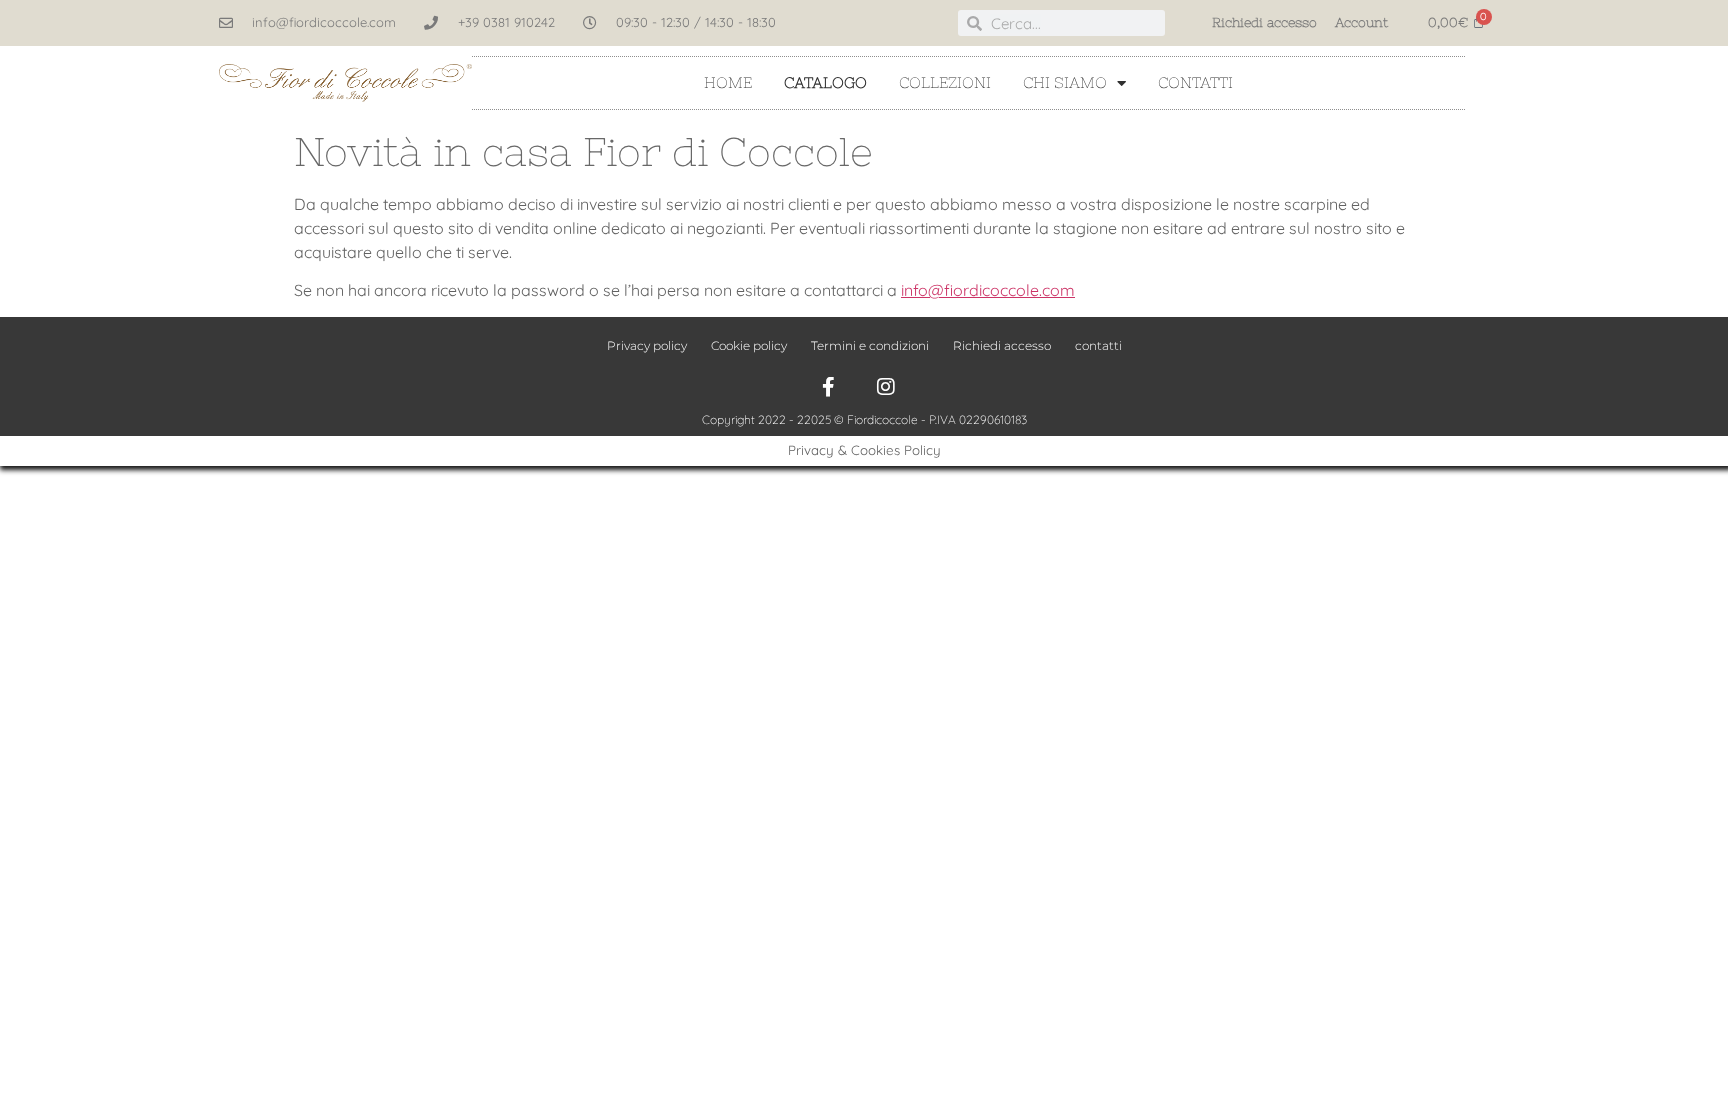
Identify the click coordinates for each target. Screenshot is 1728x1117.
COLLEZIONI (945, 82)
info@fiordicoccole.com (988, 290)
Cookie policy (749, 345)
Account (1361, 22)
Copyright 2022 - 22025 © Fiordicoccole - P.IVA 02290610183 (864, 419)
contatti (1195, 82)
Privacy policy (647, 345)
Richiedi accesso (1264, 22)
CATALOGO (825, 82)
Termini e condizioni (870, 345)
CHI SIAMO (1065, 82)
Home (728, 82)
